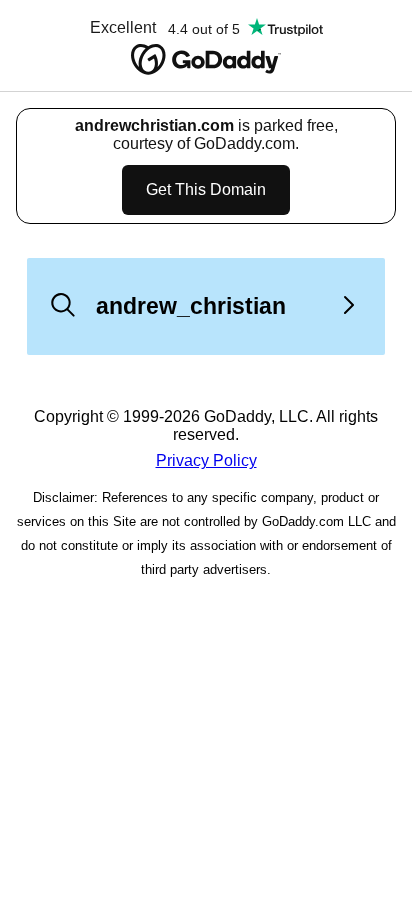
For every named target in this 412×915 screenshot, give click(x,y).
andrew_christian (191, 306)
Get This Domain (206, 189)
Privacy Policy (206, 460)
